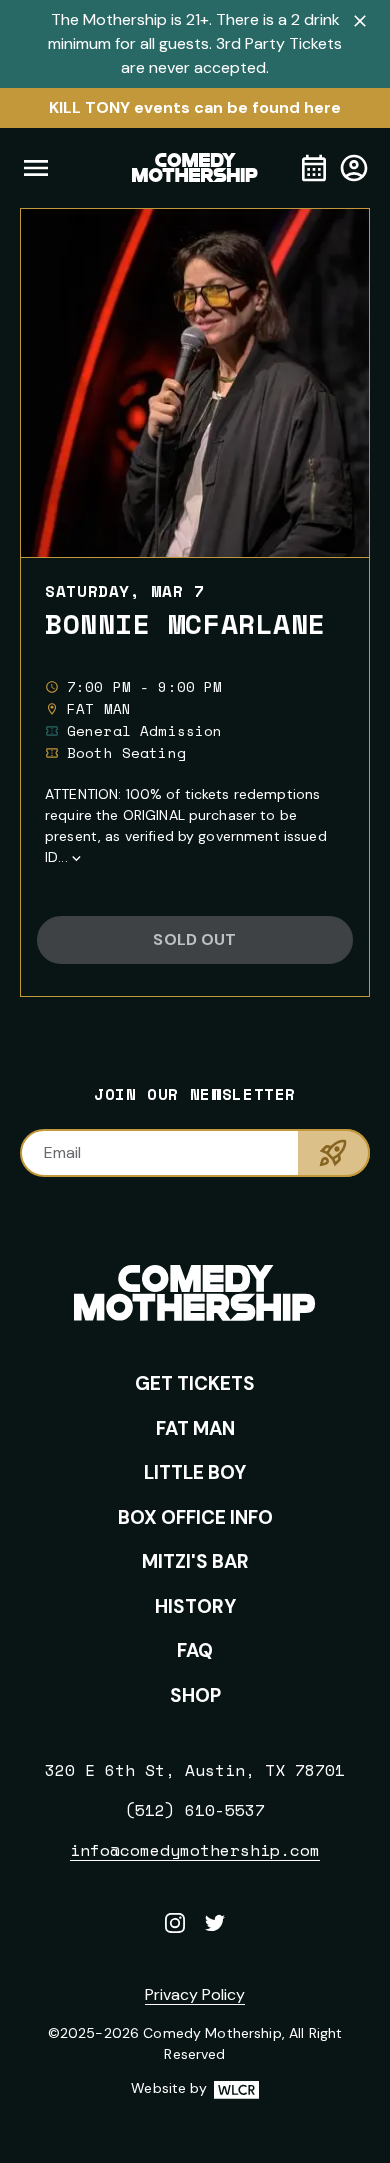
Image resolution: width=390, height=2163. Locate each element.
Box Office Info (195, 1517)
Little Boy (195, 1472)
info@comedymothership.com (195, 1850)
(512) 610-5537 (195, 1810)
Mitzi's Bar (195, 1561)
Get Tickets (195, 1383)
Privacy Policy (195, 1994)
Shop (195, 1695)
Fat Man (195, 1428)
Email (62, 1152)
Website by (194, 2089)
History (195, 1606)
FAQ (195, 1650)
